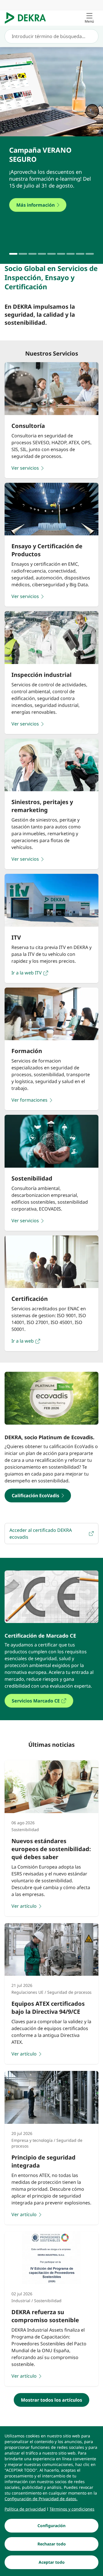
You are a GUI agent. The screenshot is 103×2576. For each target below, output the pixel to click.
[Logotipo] (28, 18)
